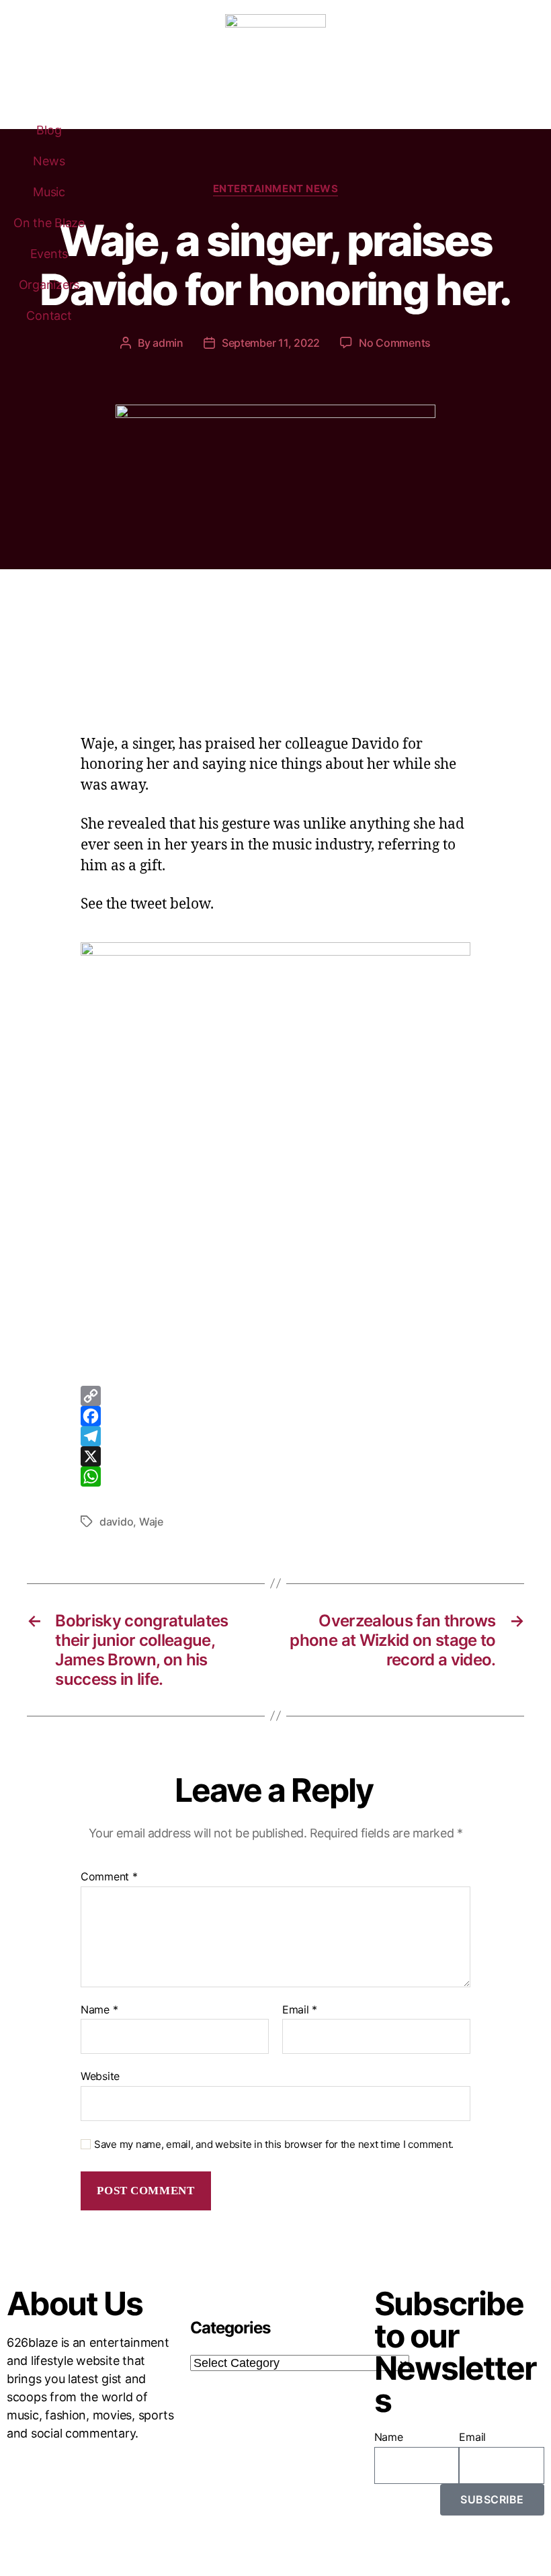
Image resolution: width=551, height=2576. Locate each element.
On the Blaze (49, 223)
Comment (109, 1877)
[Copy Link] (275, 1396)
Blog (49, 130)
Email (300, 2010)
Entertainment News (276, 189)
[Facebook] (275, 1416)
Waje (151, 1522)
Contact (49, 316)
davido (116, 1522)
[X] (275, 1456)
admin (168, 343)
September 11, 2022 (271, 343)
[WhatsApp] (275, 1477)
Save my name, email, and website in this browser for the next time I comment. (274, 2145)
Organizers (49, 285)
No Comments (395, 343)
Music (49, 192)
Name (99, 2010)
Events (49, 254)
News (49, 161)
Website (100, 2076)
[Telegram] (275, 1436)
